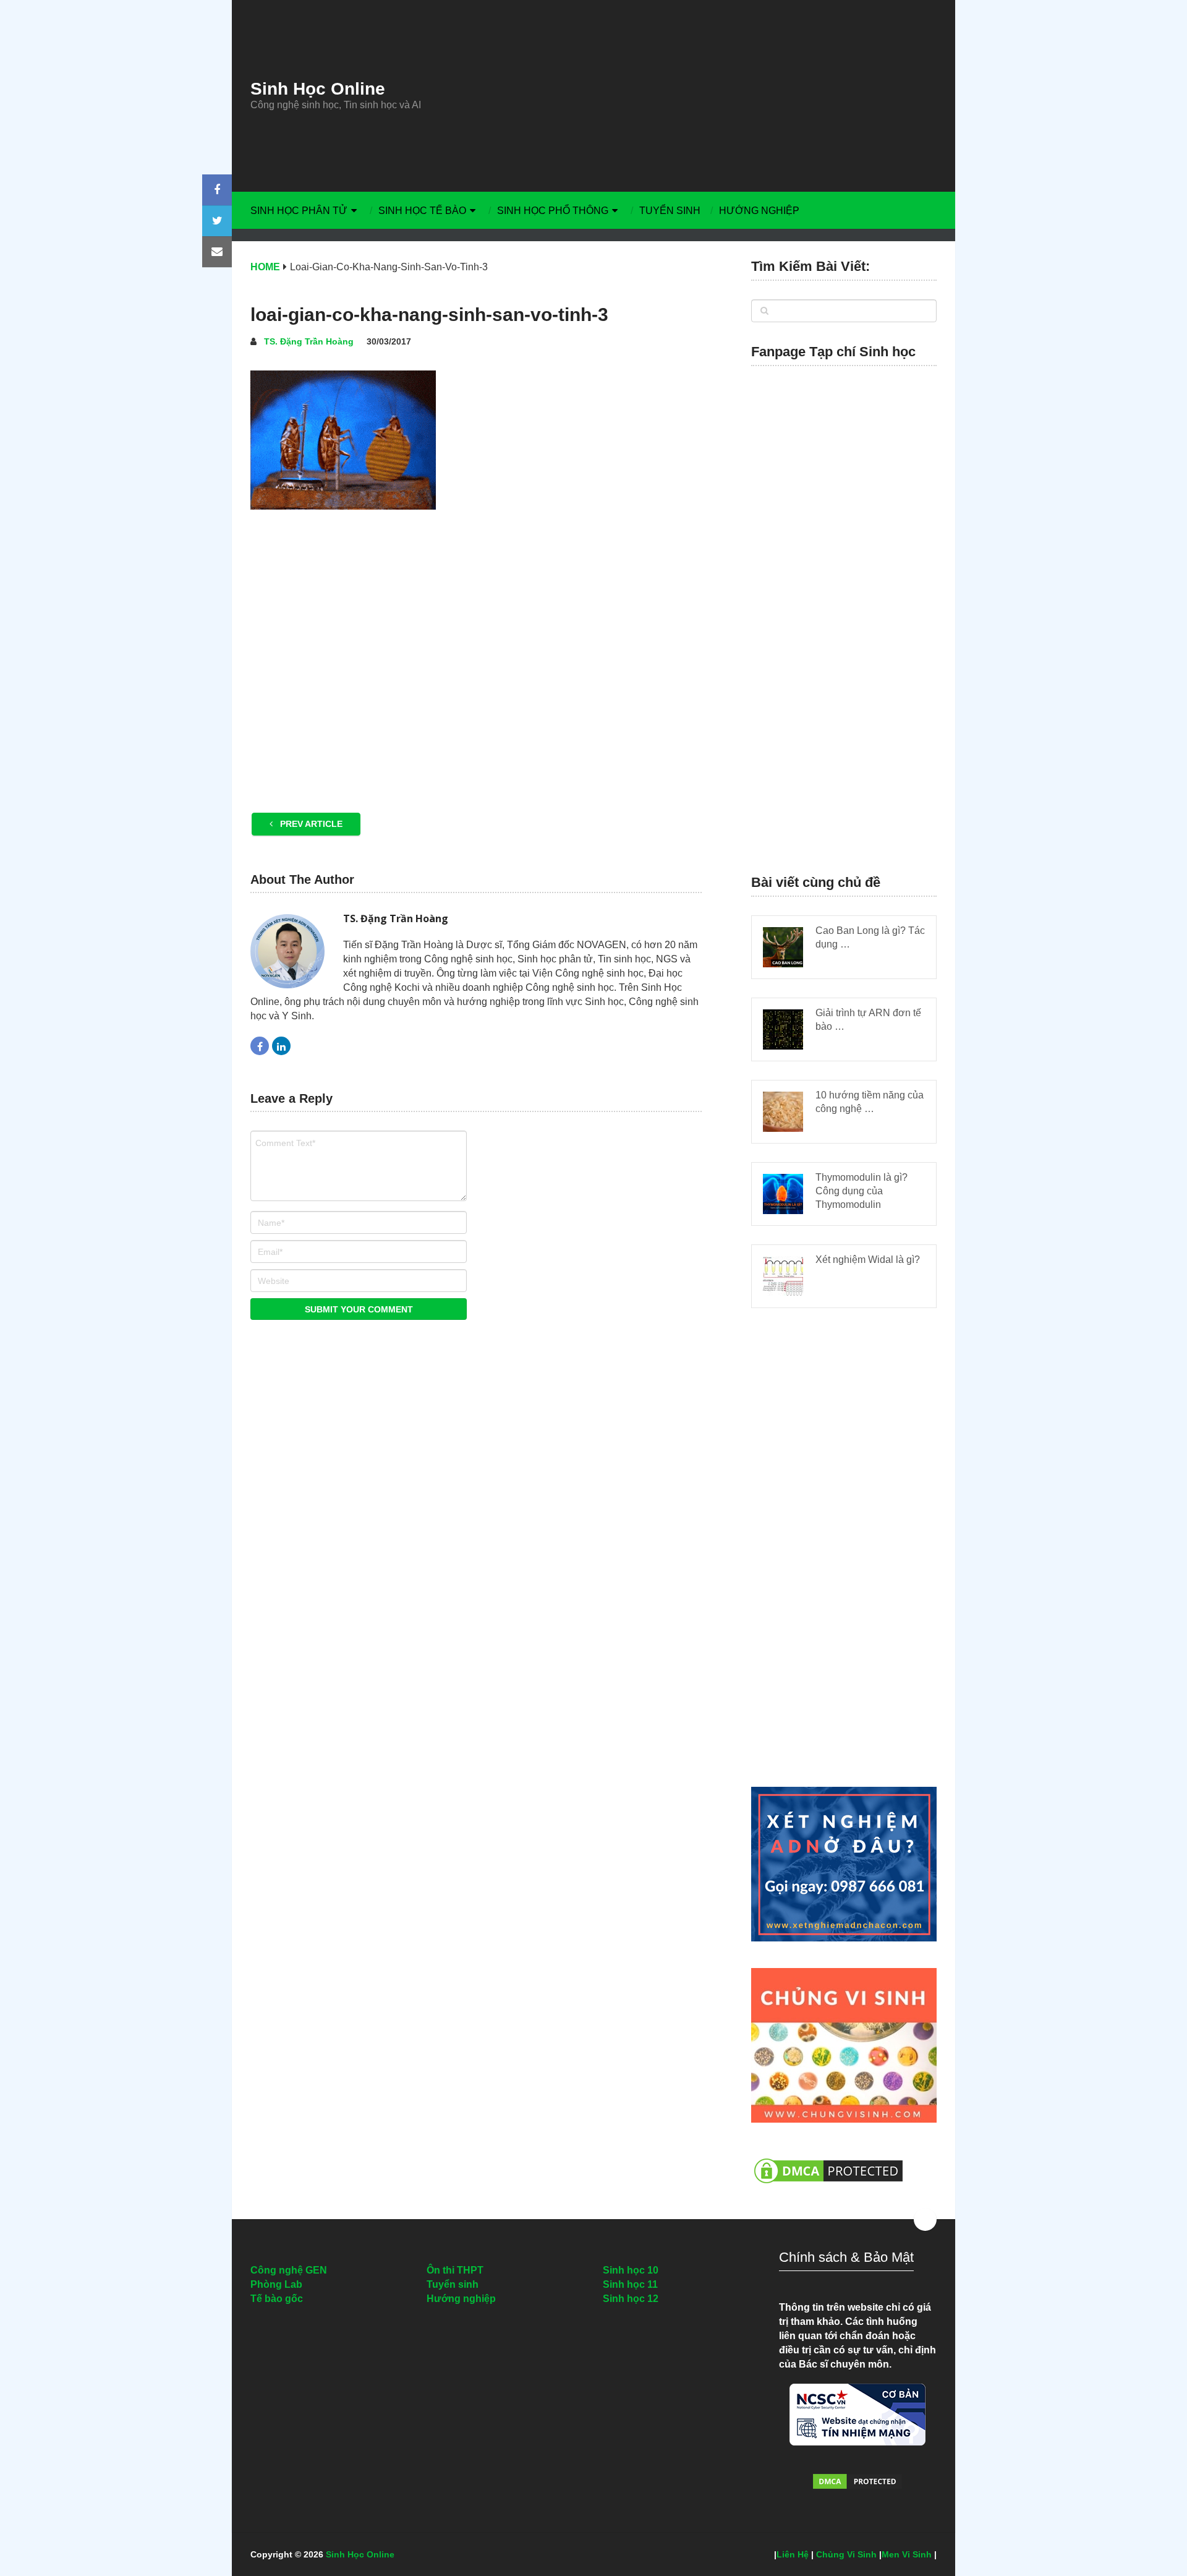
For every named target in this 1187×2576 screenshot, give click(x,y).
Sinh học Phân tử (299, 211)
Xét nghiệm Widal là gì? (868, 1260)
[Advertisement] (708, 96)
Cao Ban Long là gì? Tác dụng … (870, 937)
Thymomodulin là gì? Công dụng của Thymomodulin (862, 1191)
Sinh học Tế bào (422, 211)
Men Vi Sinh (907, 2554)
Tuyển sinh (670, 211)
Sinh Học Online (318, 89)
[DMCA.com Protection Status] (828, 2190)
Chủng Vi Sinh (846, 2554)
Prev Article (310, 824)
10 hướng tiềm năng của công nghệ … (870, 1102)
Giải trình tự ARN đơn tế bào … (868, 1020)
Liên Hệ (793, 2554)
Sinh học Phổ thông (553, 211)
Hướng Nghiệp (759, 211)
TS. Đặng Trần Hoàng (309, 341)
